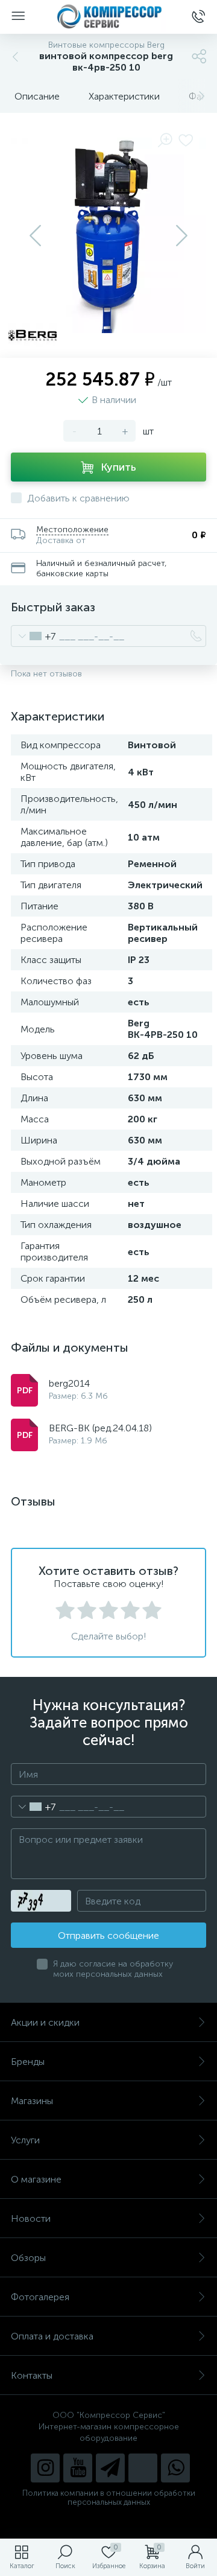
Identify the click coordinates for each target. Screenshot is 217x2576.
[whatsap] (175, 2468)
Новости (31, 2218)
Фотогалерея (40, 2297)
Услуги (25, 2140)
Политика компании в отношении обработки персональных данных (109, 2498)
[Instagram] (45, 2468)
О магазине (36, 2179)
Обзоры (28, 2258)
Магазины (32, 2101)
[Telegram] (110, 2468)
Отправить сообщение (108, 1935)
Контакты (32, 2375)
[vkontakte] (143, 2468)
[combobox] (33, 636)
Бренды (28, 2062)
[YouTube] (78, 2468)
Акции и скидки (45, 2022)
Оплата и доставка (52, 2336)
